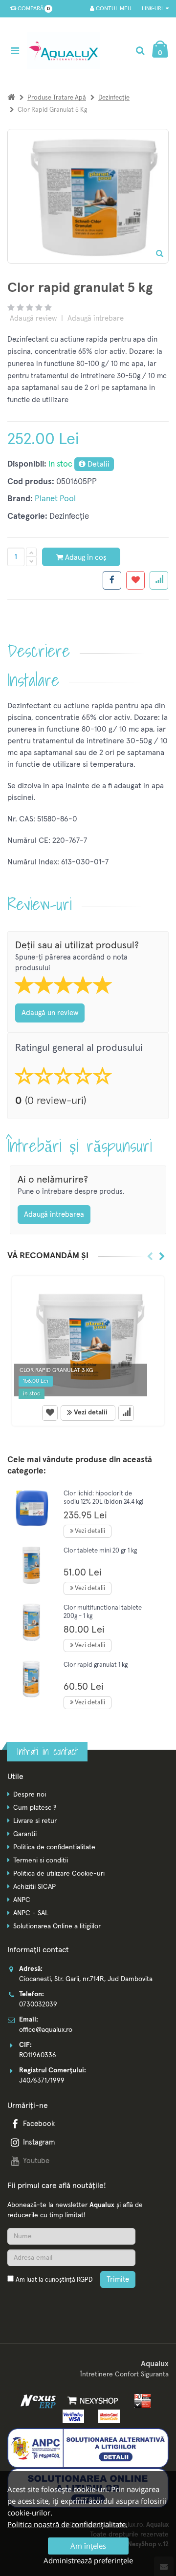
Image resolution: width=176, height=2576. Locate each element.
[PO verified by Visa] (72, 2416)
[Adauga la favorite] (135, 580)
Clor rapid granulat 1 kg (96, 1665)
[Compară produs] (126, 1413)
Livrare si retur (35, 1821)
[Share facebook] (112, 580)
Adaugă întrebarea (54, 1215)
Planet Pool (55, 499)
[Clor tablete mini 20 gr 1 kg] (32, 1565)
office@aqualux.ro (46, 2030)
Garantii (25, 1834)
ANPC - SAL (31, 1913)
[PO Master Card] (106, 2416)
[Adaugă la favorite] (50, 1413)
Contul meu (113, 9)
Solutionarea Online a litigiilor (57, 1926)
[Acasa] (11, 98)
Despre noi (30, 1795)
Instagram (39, 2142)
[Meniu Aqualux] (17, 51)
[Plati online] (140, 2401)
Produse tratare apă (57, 98)
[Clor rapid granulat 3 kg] (88, 1339)
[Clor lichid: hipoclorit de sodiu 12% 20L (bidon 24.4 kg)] (32, 1508)
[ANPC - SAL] (88, 2448)
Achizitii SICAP (34, 1887)
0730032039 (38, 2004)
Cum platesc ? (35, 1808)
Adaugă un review (50, 1013)
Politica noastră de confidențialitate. (67, 2524)
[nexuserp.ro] (39, 2401)
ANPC (22, 1900)
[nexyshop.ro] (91, 2401)
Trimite (118, 2280)
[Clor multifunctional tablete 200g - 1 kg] (32, 1622)
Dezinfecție (114, 98)
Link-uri (153, 9)
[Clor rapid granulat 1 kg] (32, 1679)
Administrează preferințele (88, 2560)
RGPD (85, 2280)
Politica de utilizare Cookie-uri (59, 1874)
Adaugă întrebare (96, 318)
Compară (32, 9)
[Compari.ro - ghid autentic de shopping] (54, 2303)
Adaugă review (33, 318)
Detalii (98, 464)
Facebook (39, 2124)
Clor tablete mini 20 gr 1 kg (100, 1551)
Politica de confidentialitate (54, 1847)
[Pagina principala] (66, 51)
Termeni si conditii (41, 1860)
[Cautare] (140, 51)
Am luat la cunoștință (54, 2280)
